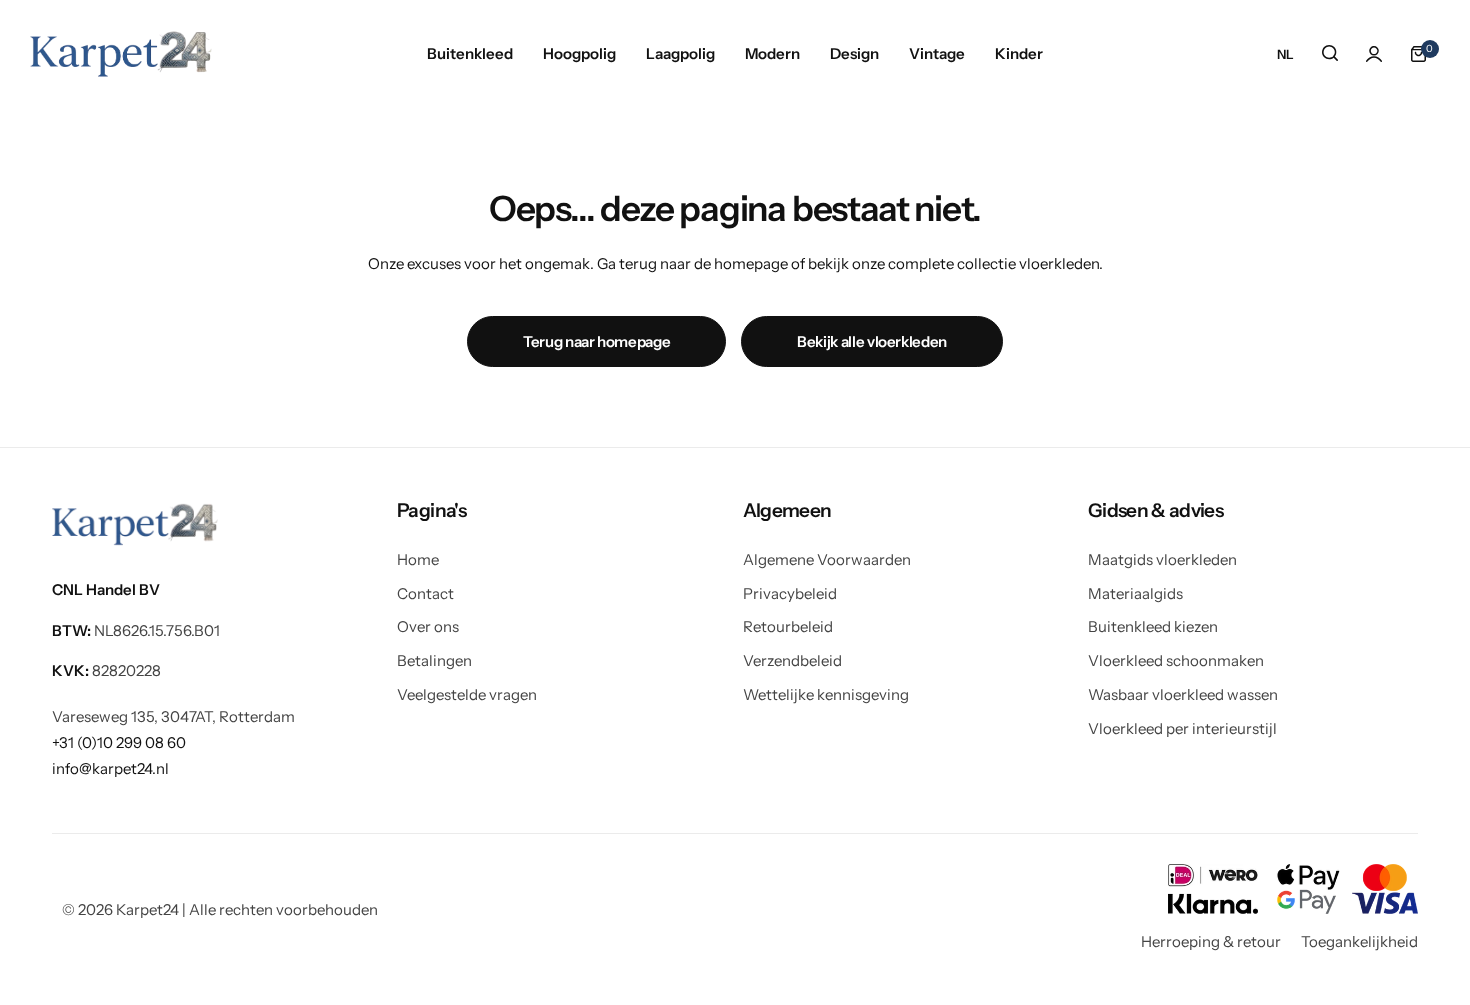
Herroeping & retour (1211, 941)
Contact (425, 593)
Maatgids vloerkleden (1162, 559)
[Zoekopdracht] (1330, 54)
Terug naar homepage (596, 341)
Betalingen (434, 660)
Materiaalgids (1135, 593)
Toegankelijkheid (1359, 941)
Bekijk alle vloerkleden (872, 341)
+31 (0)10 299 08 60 (119, 742)
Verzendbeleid (792, 660)
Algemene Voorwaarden (827, 559)
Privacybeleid (790, 593)
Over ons (428, 626)
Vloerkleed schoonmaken (1176, 660)
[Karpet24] (121, 53)
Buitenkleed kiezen (1153, 626)
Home (418, 559)
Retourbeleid (788, 626)
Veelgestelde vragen (467, 694)
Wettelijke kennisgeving (826, 694)
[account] (1374, 54)
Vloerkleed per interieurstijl (1182, 728)
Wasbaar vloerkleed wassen (1183, 694)
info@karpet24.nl (110, 768)
